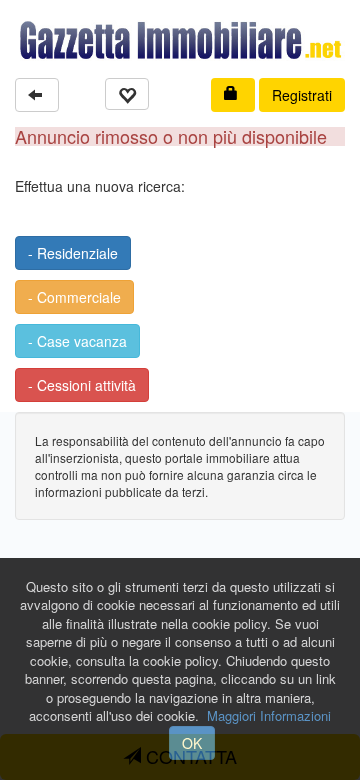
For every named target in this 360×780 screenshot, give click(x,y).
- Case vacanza (77, 341)
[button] (37, 95)
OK (192, 743)
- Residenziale (73, 253)
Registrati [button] (302, 95)
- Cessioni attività (82, 385)
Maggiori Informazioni (269, 715)
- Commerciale (74, 297)
